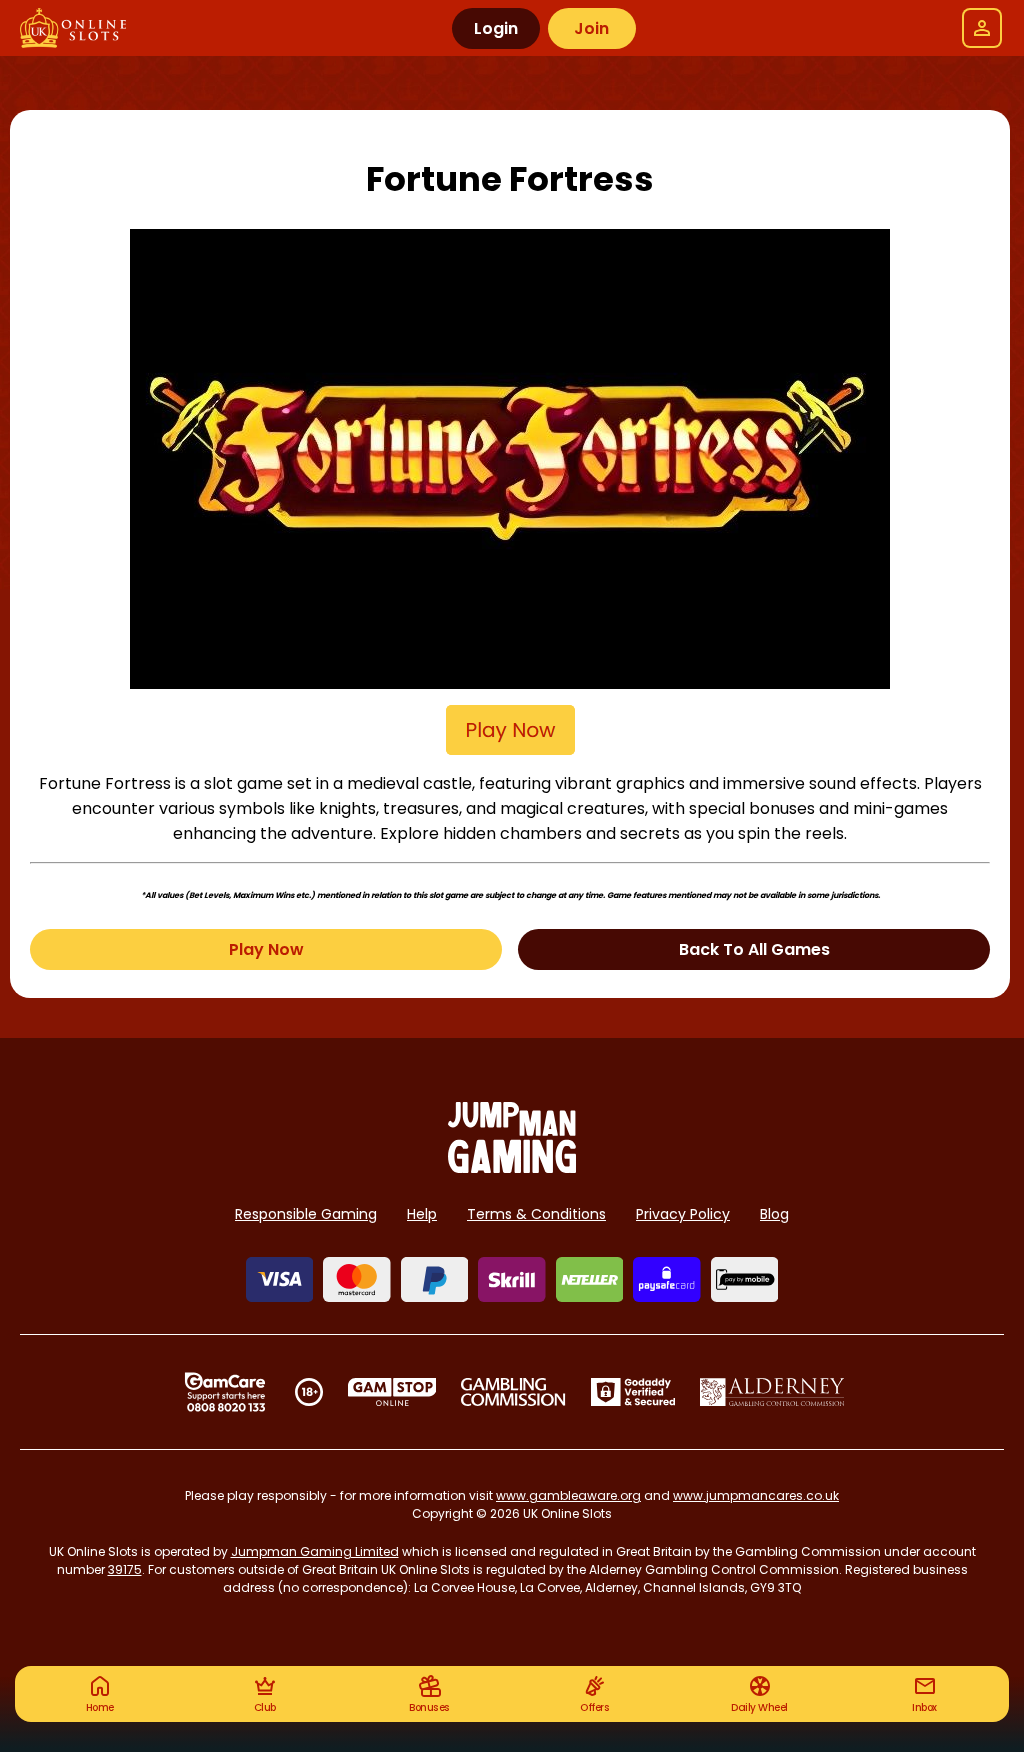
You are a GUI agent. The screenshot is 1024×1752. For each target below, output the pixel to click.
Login (496, 28)
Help (422, 1214)
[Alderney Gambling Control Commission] (772, 1392)
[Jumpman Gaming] (512, 1167)
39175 (125, 1569)
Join (591, 28)
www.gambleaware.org (568, 1495)
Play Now (266, 949)
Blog (774, 1214)
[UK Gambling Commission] (513, 1392)
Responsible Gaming (306, 1214)
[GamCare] (225, 1392)
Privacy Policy (683, 1214)
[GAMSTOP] (392, 1392)
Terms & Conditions (536, 1214)
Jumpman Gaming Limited (315, 1551)
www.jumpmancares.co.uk (756, 1495)
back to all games (754, 949)
